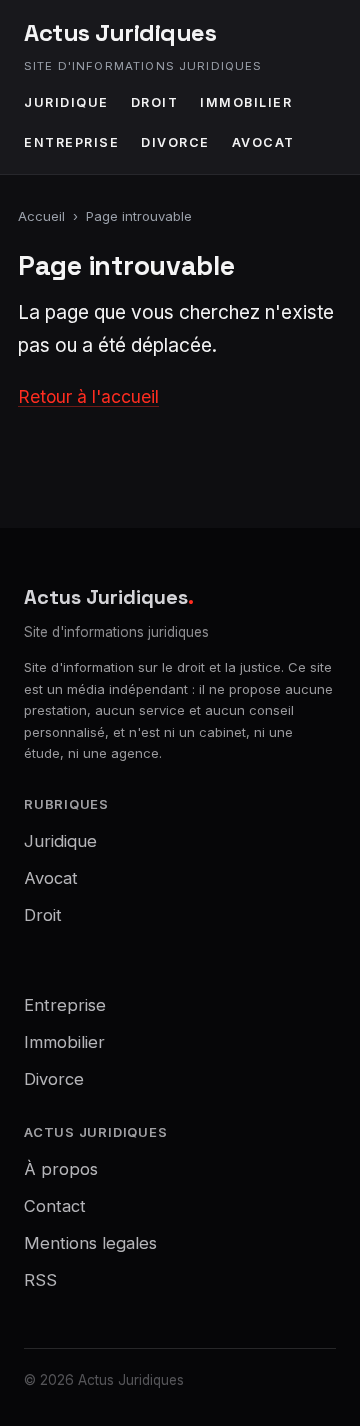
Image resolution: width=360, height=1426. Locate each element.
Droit (155, 102)
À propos (61, 1169)
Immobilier (246, 102)
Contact (55, 1206)
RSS (40, 1280)
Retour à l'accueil (88, 396)
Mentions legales (90, 1243)
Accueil (41, 216)
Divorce (175, 142)
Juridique (66, 102)
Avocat (263, 142)
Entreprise (71, 142)
